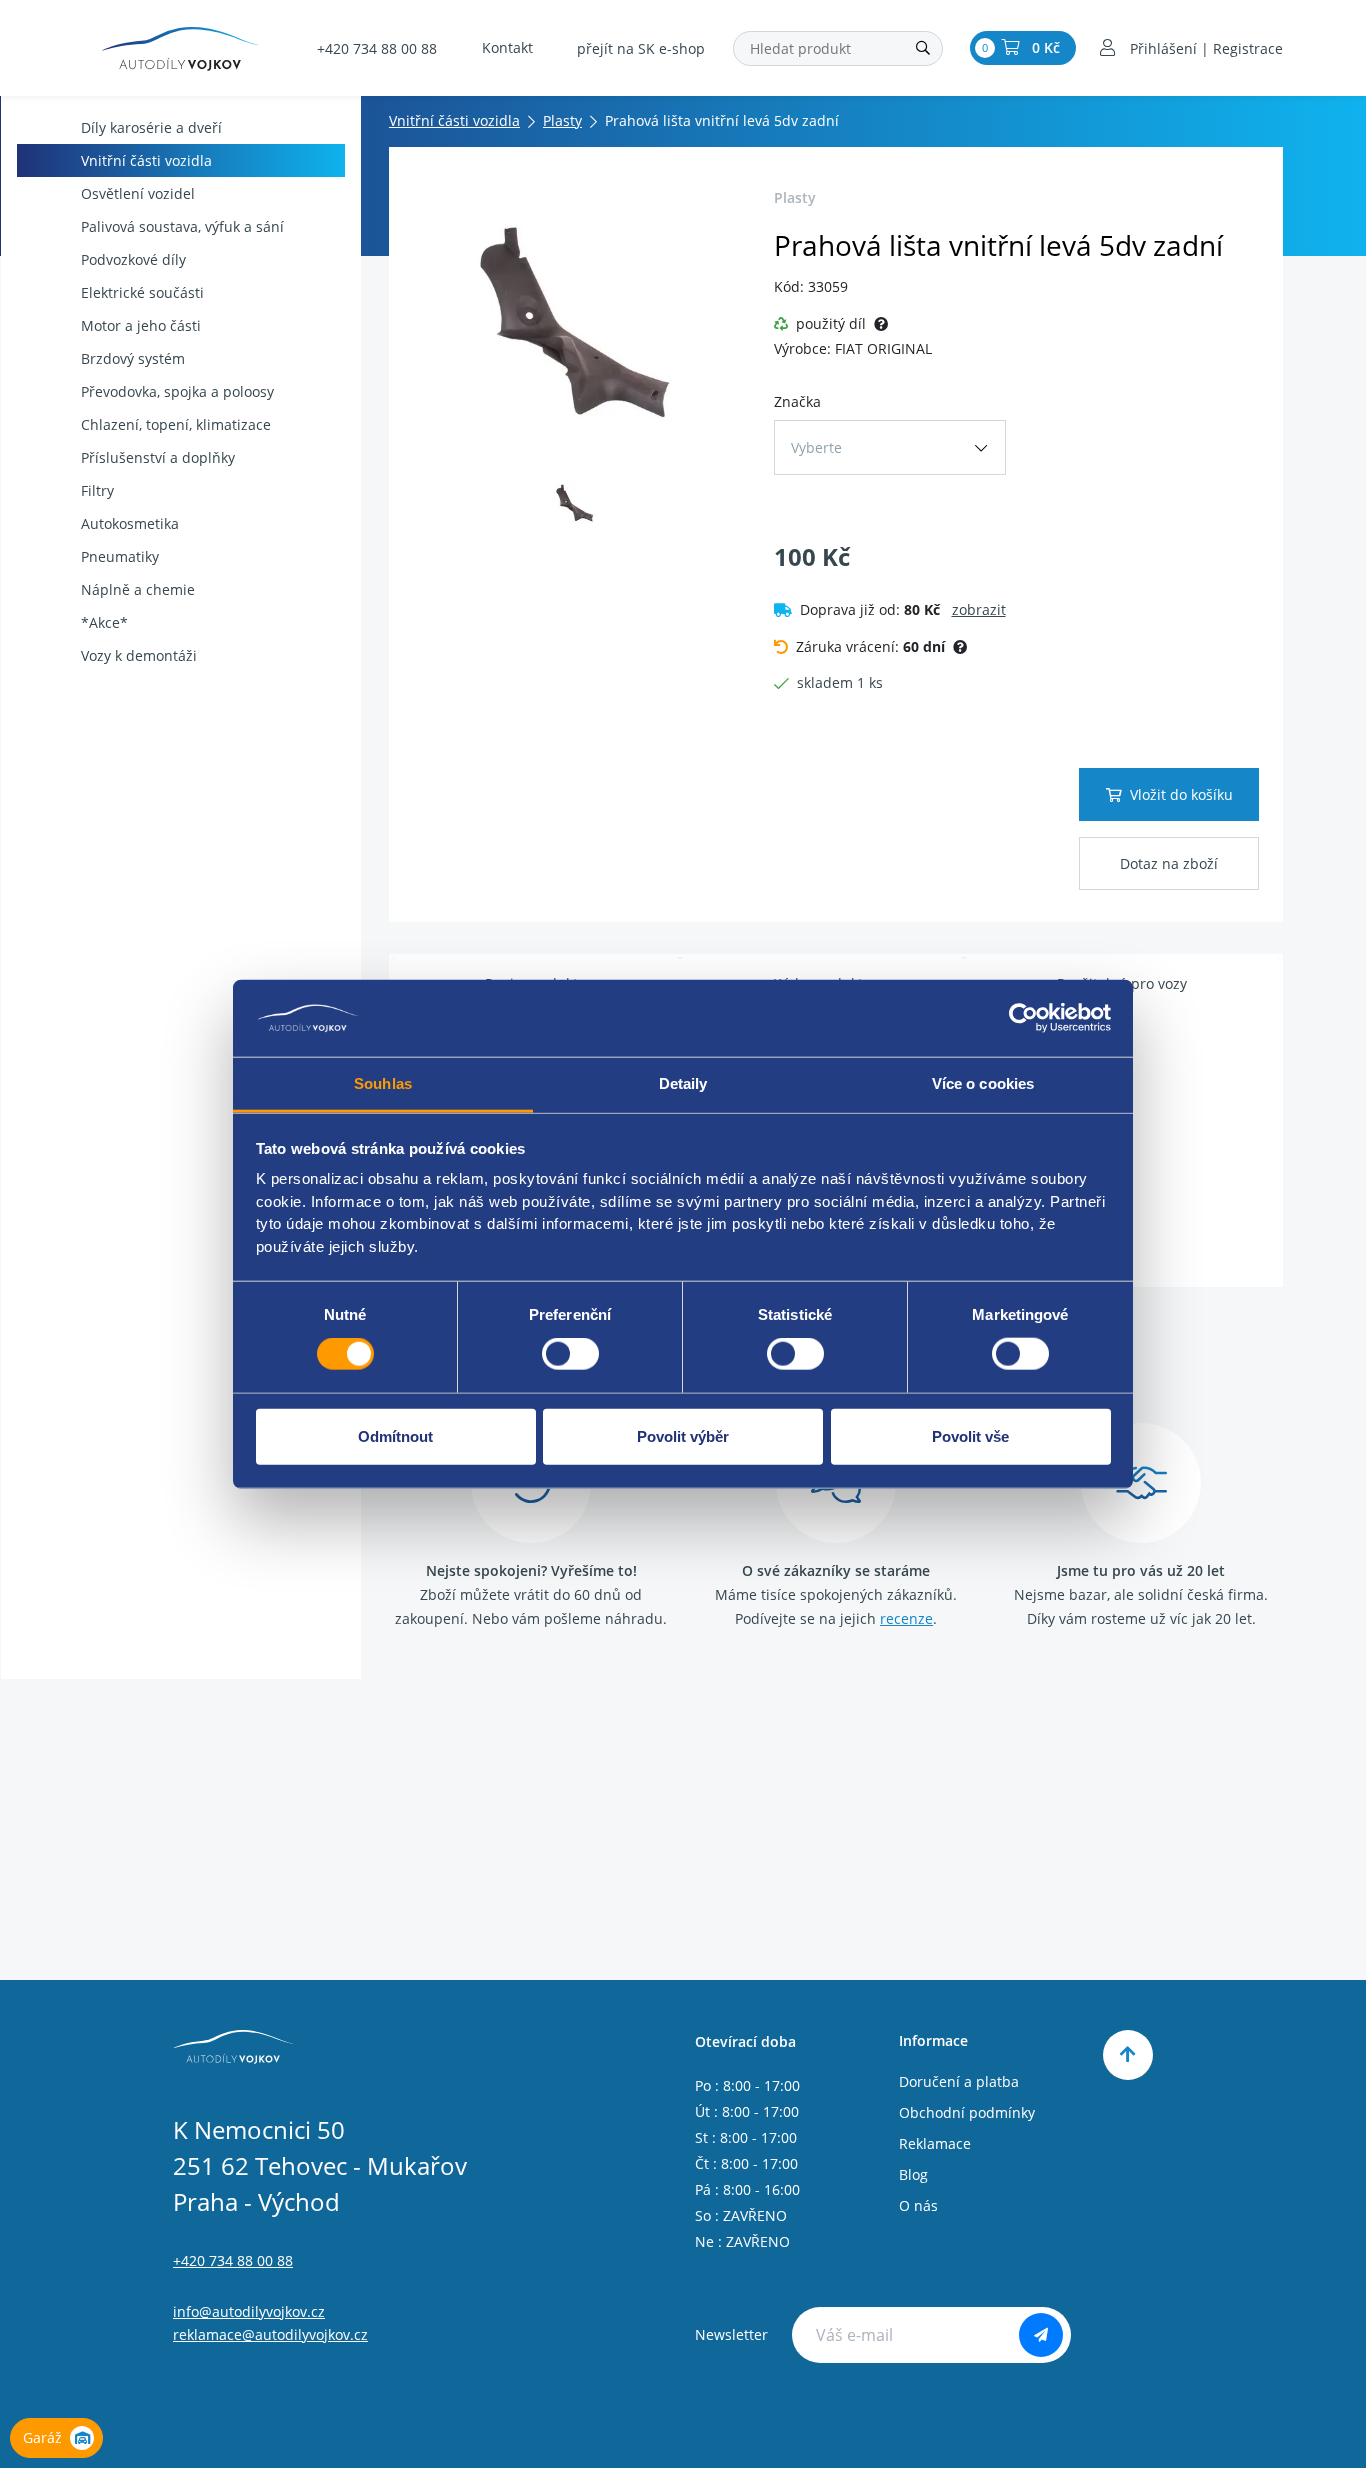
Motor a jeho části (141, 325)
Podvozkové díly (133, 259)
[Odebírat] (1041, 2335)
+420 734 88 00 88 (377, 48)
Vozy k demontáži (139, 655)
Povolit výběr (683, 1435)
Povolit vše (970, 1435)
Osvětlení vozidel (138, 193)
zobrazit (979, 609)
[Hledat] (923, 48)
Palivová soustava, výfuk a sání (182, 226)
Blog (913, 2174)
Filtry (97, 490)
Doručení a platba (959, 2081)
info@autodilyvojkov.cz (249, 2311)
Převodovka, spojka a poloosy (177, 391)
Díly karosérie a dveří (151, 127)
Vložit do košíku (1181, 794)
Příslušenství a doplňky (158, 457)
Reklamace (935, 2143)
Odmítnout (395, 1435)
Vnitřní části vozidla (146, 160)
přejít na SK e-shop (641, 48)
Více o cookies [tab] (983, 1083)
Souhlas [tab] (383, 1083)
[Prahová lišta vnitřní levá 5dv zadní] (575, 321)
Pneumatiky (120, 556)
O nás (918, 2205)
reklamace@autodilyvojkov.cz (270, 2334)
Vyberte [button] (816, 447)
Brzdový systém (133, 358)
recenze (906, 1618)
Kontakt (507, 47)
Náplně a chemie (138, 589)
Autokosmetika (130, 523)
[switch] (570, 1354)
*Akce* (104, 622)
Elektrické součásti (142, 292)
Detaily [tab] (683, 1083)
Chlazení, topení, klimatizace (176, 424)
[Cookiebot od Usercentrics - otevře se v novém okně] (1023, 1018)
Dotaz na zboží (1169, 863)
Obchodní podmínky (967, 2112)
